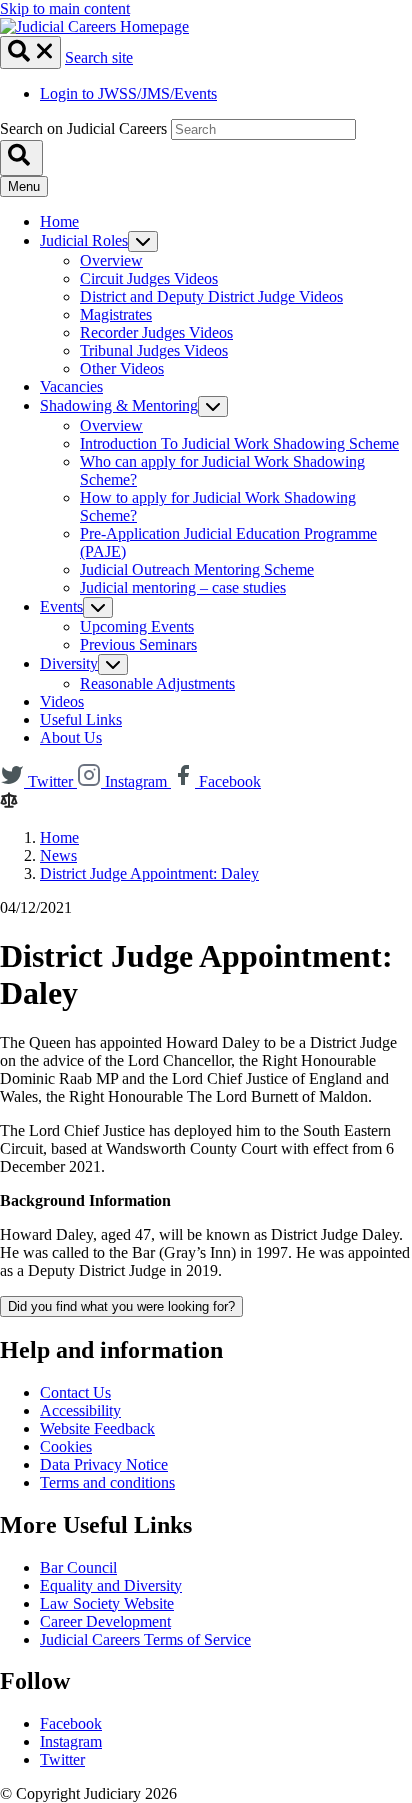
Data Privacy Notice (104, 1464)
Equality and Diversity (111, 1585)
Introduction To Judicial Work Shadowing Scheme (239, 443)
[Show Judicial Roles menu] (143, 241)
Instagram (71, 1741)
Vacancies (71, 386)
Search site (99, 57)
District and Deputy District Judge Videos (211, 296)
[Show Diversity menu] (113, 664)
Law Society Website (107, 1603)
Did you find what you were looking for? (121, 1306)
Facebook (71, 1723)
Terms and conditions (107, 1482)
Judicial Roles (84, 240)
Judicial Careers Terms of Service (145, 1639)
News (58, 855)
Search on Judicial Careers (83, 128)
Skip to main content (65, 8)
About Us (71, 737)
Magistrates (116, 314)
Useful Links (81, 719)
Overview (111, 260)
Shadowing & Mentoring (119, 405)
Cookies (66, 1446)
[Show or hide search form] (30, 52)
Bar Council (78, 1567)
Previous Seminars (138, 644)
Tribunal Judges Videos (154, 350)
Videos (62, 701)
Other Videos (122, 368)
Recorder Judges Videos (156, 332)
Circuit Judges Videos (149, 278)
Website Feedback (97, 1428)
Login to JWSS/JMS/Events (128, 93)
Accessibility (80, 1410)
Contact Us (75, 1392)
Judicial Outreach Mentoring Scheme (197, 569)
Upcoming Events (137, 626)
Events (61, 606)
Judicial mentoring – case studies (183, 587)
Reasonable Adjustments (157, 683)
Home (59, 221)
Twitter (62, 1759)
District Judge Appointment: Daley (149, 873)
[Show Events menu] (98, 607)
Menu (24, 186)
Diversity (69, 663)
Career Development (105, 1621)
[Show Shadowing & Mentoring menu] (213, 406)
